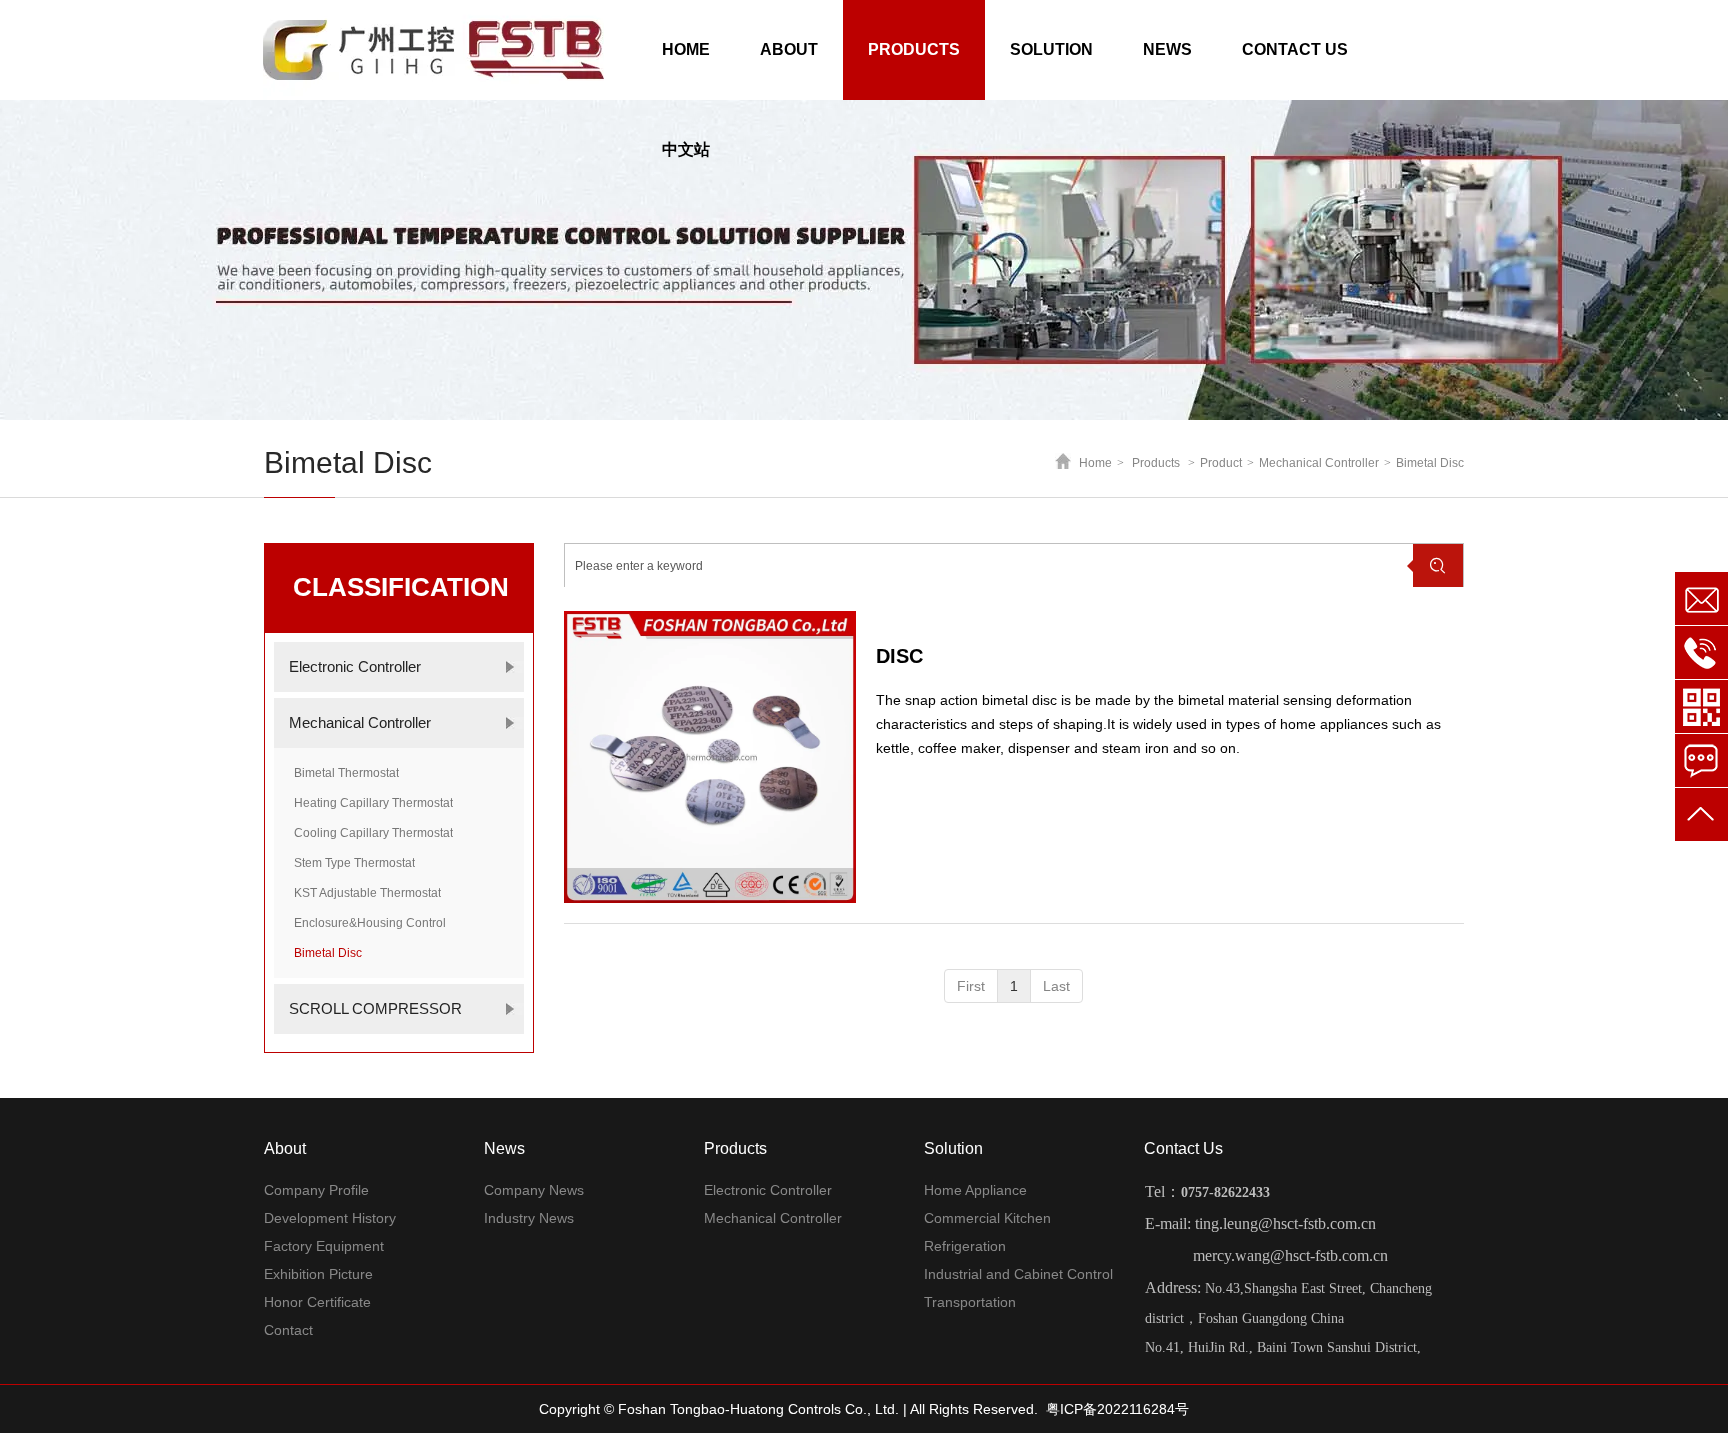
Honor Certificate (317, 1302)
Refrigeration (965, 1246)
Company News (534, 1190)
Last (1056, 986)
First (971, 986)
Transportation (970, 1302)
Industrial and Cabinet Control (1018, 1274)
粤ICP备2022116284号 (1117, 1409)
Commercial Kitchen (987, 1218)
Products (1156, 463)
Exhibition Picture (318, 1274)
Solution (953, 1148)
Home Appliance (975, 1190)
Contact (288, 1330)
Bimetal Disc (1430, 463)
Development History (330, 1218)
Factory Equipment (324, 1246)
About (285, 1148)
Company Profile (316, 1190)
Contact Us (1183, 1148)
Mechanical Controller (1319, 463)
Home (1095, 463)
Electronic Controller (768, 1190)
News (504, 1148)
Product (1221, 463)
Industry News (529, 1218)
